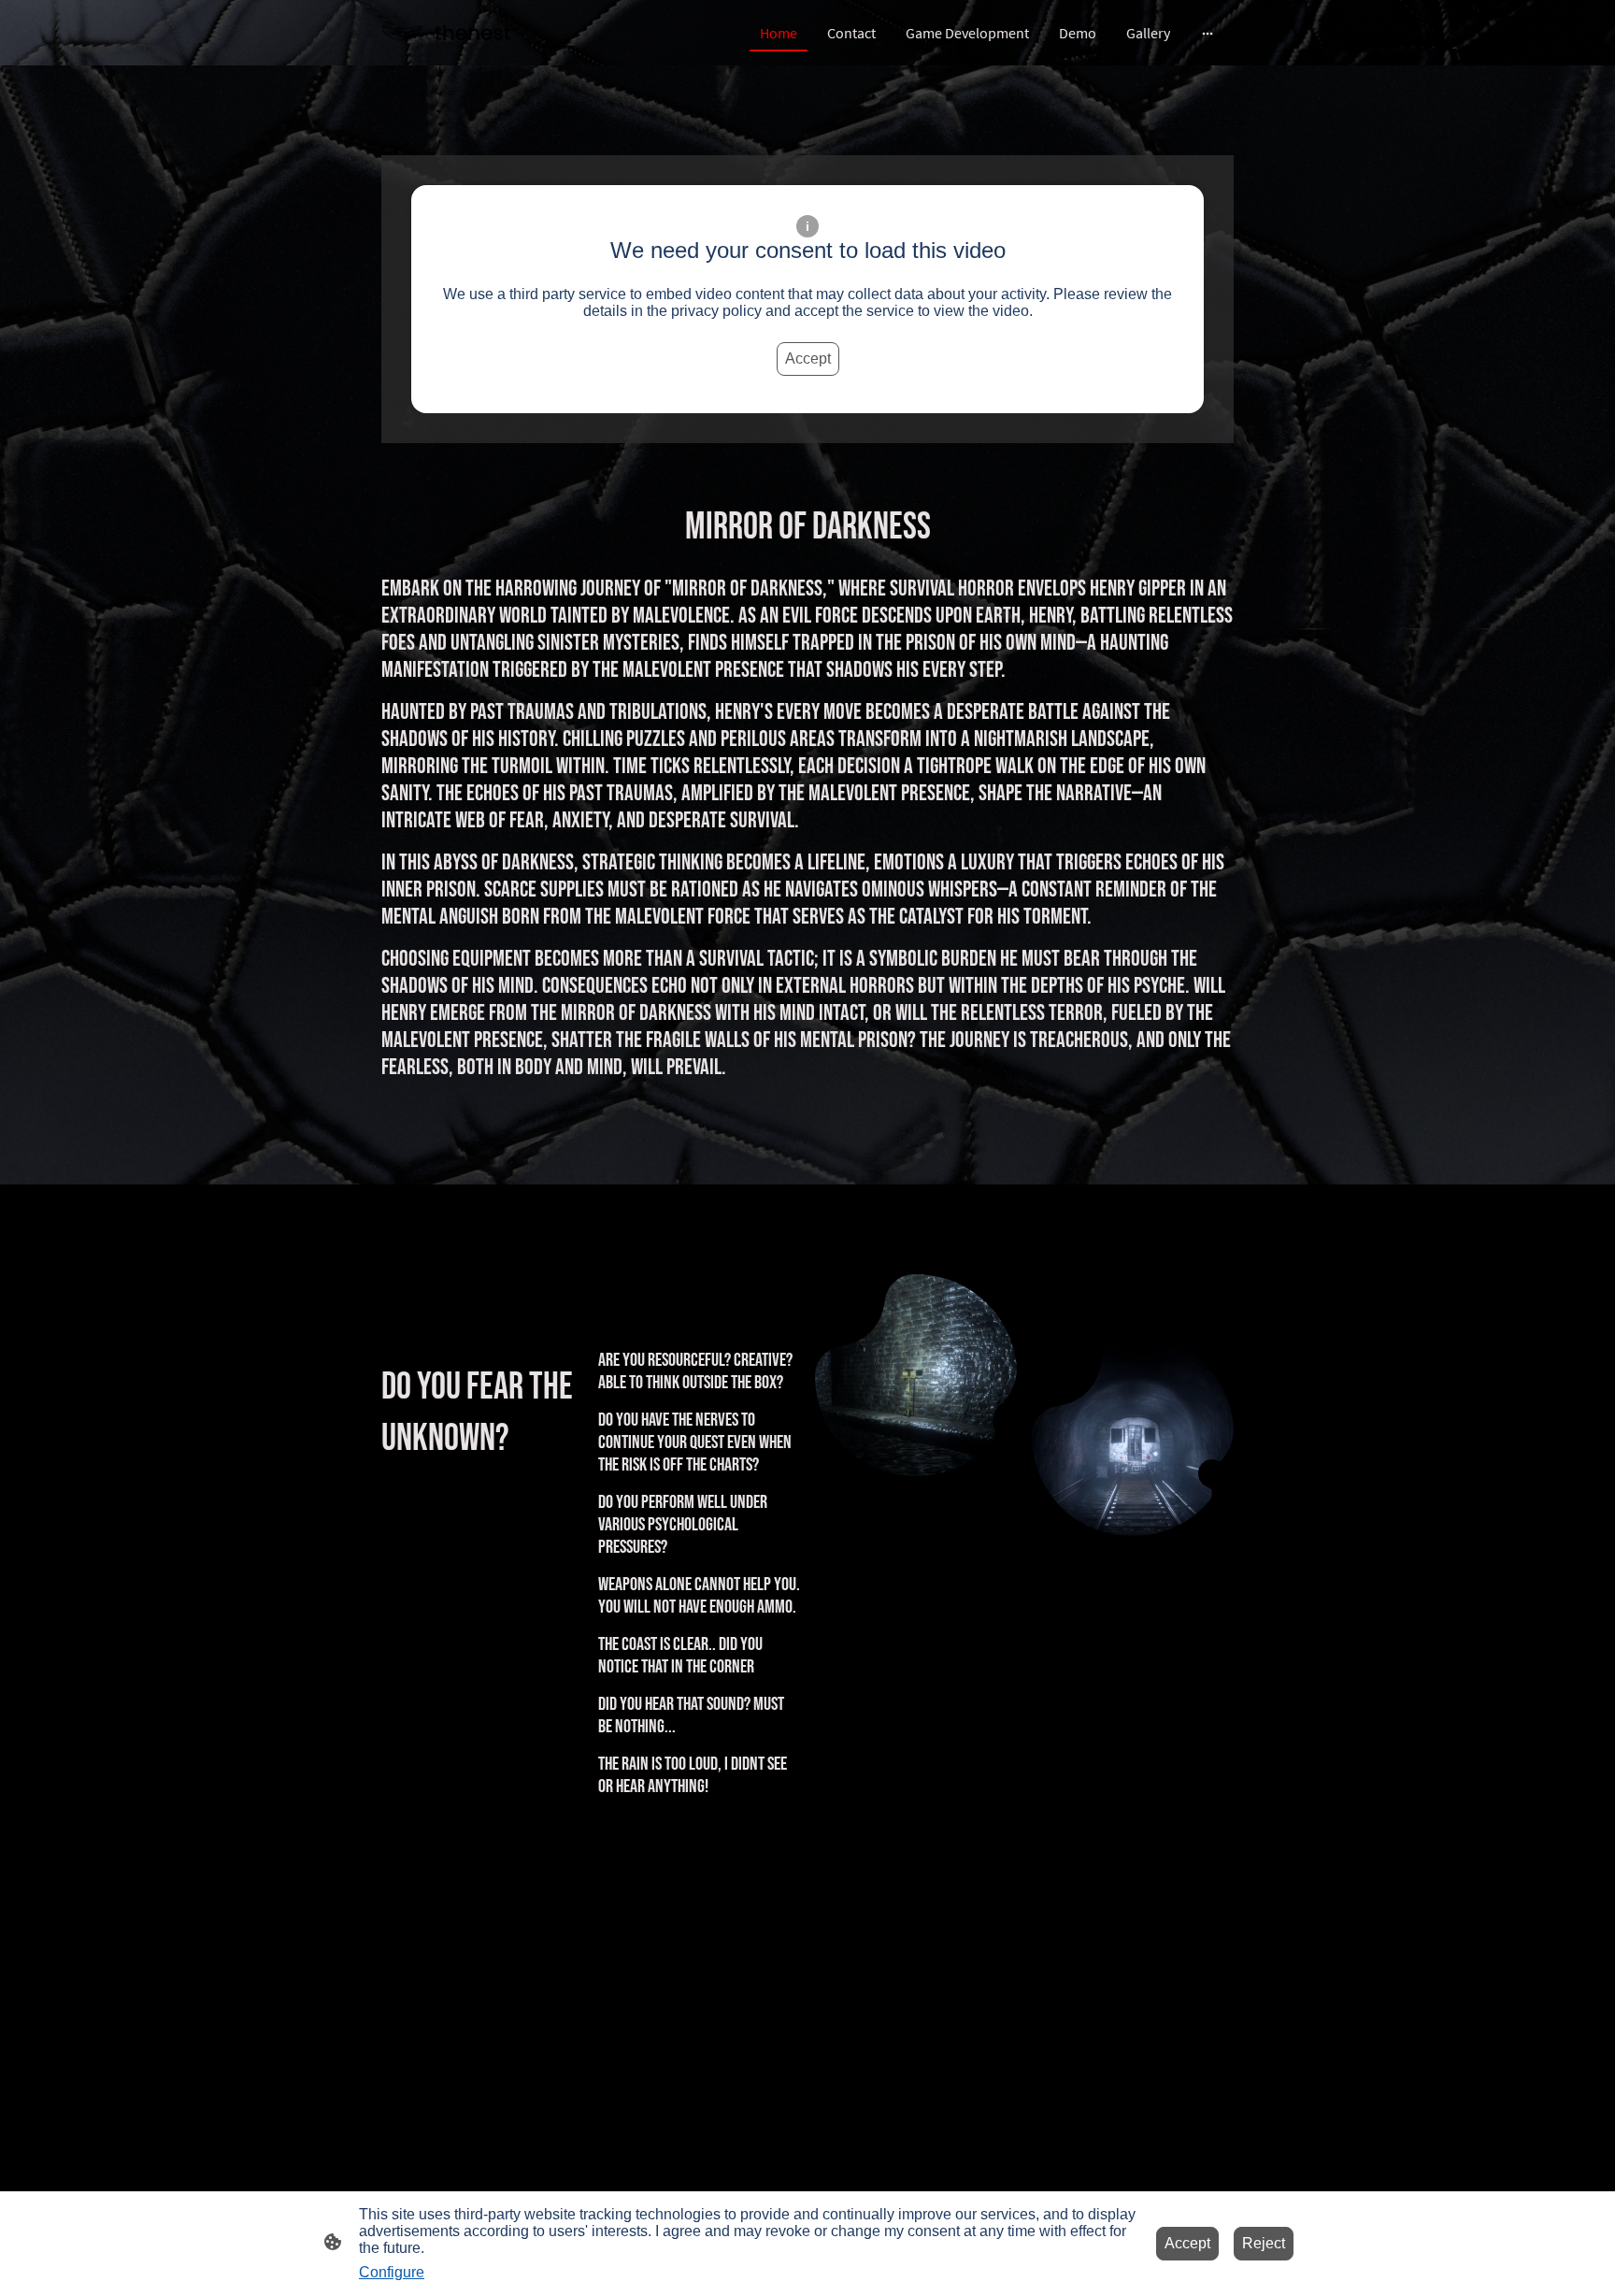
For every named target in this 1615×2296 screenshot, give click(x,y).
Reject (1264, 2243)
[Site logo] (446, 33)
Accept (808, 359)
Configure (392, 2272)
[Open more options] (1208, 33)
